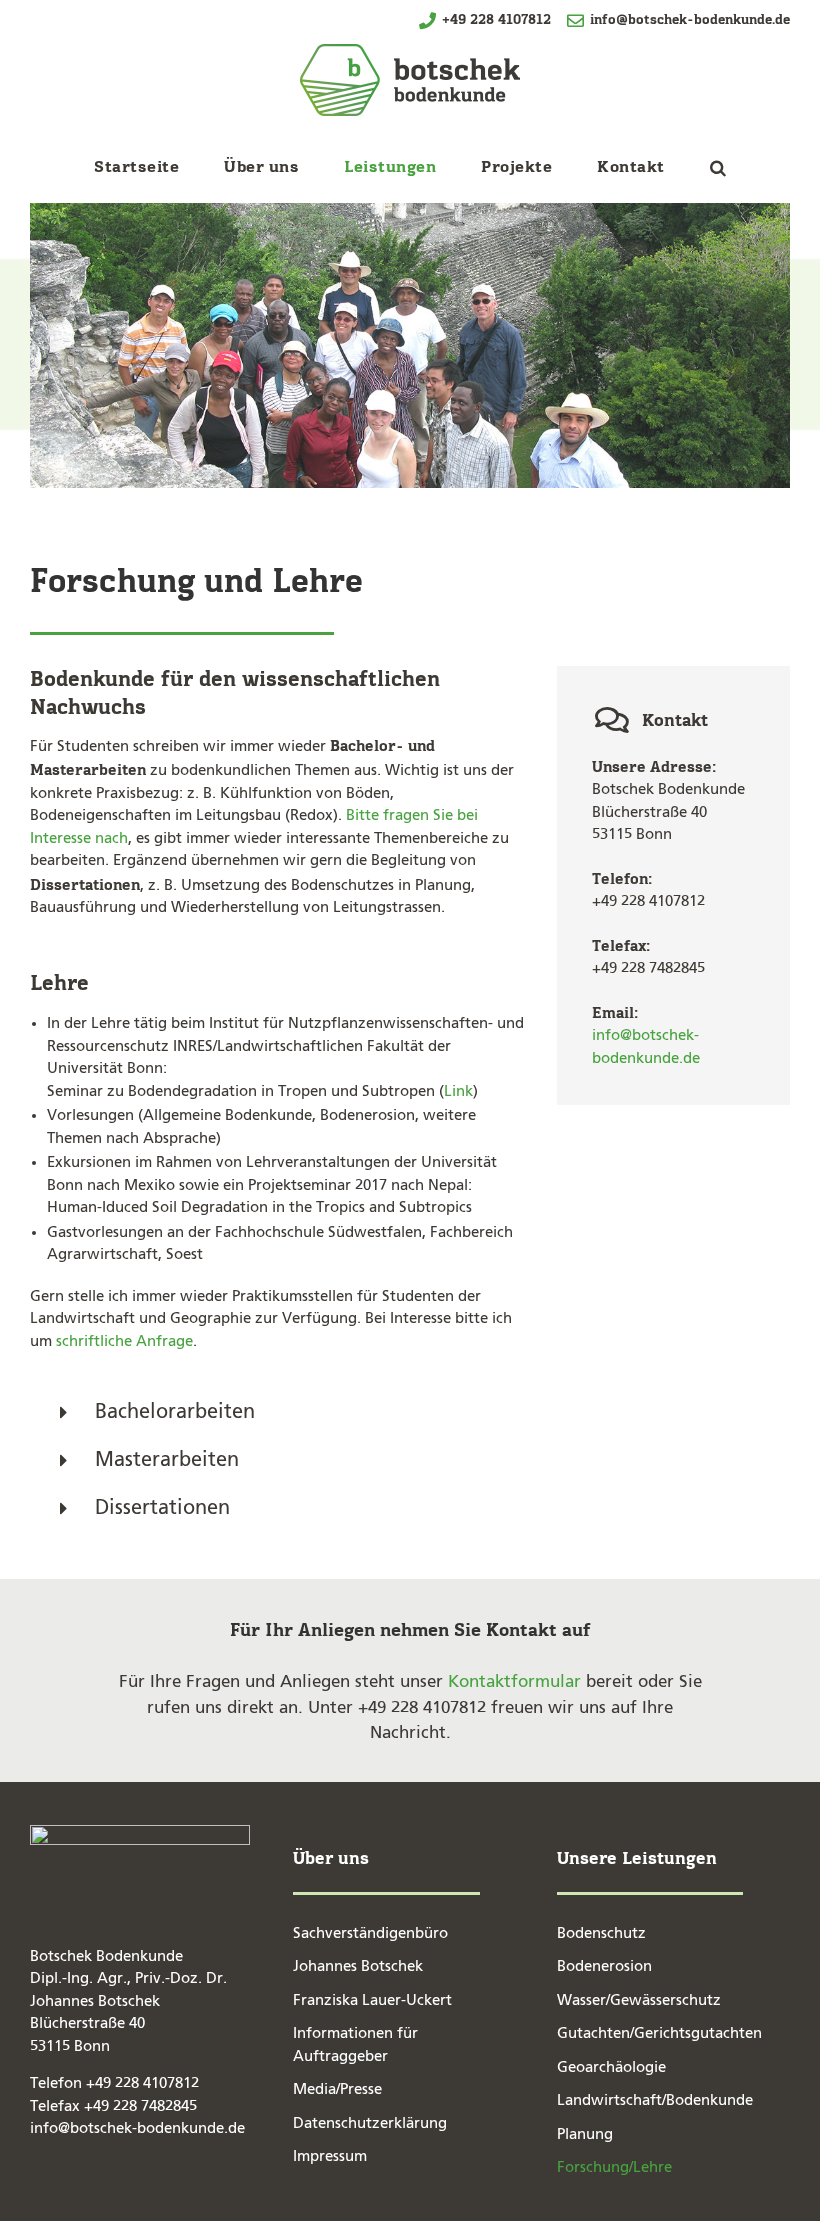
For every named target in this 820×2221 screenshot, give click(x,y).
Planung (585, 2134)
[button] (718, 167)
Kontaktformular (514, 1682)
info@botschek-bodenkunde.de (688, 20)
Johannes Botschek (358, 1966)
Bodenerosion (604, 1966)
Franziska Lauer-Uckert (372, 2000)
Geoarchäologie (611, 2067)
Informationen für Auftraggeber (355, 2045)
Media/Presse (337, 2089)
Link (458, 1091)
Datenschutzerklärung (370, 2123)
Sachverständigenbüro (370, 1933)
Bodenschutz (601, 1933)
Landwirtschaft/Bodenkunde (655, 2100)
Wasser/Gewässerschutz (639, 2000)
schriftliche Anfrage (124, 1341)
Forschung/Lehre (614, 2167)
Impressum (330, 2156)
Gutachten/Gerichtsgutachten (659, 2033)
